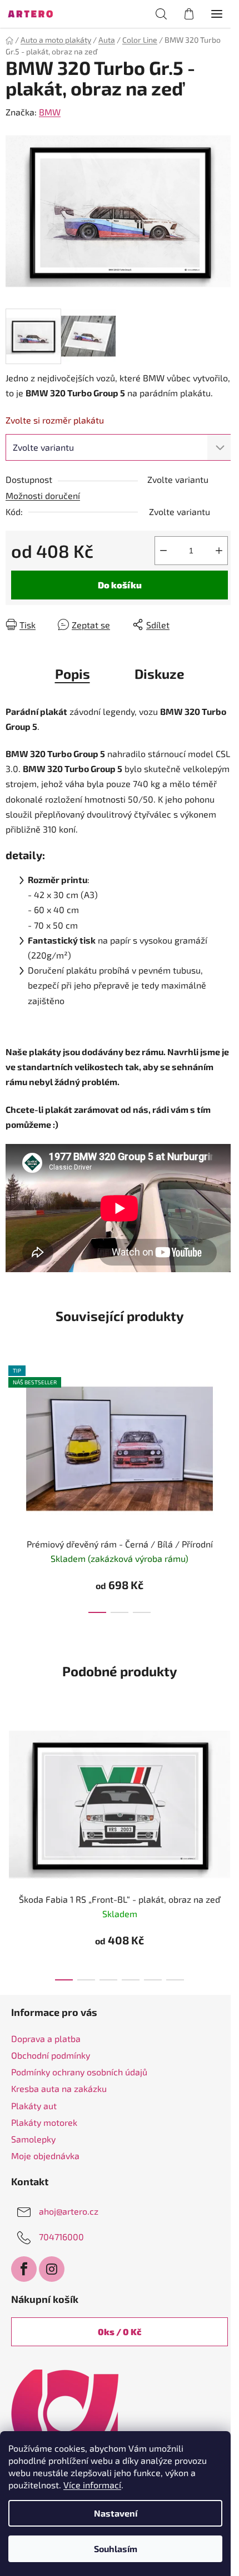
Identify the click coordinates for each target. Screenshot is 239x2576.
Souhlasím (116, 2549)
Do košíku (120, 585)
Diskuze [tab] (160, 674)
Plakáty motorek (44, 2122)
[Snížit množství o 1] (163, 551)
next (227, 1418)
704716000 (61, 2237)
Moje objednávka (45, 2156)
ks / (120, 2331)
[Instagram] (52, 2269)
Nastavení (116, 2513)
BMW (50, 112)
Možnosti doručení (43, 495)
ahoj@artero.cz (69, 2211)
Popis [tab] (73, 674)
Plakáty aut (34, 2106)
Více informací (92, 2485)
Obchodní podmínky (51, 2055)
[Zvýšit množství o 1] (219, 551)
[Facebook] (24, 2269)
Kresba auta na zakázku (59, 2088)
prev (12, 1418)
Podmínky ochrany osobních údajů (79, 2072)
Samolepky (33, 2139)
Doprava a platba (46, 2038)
